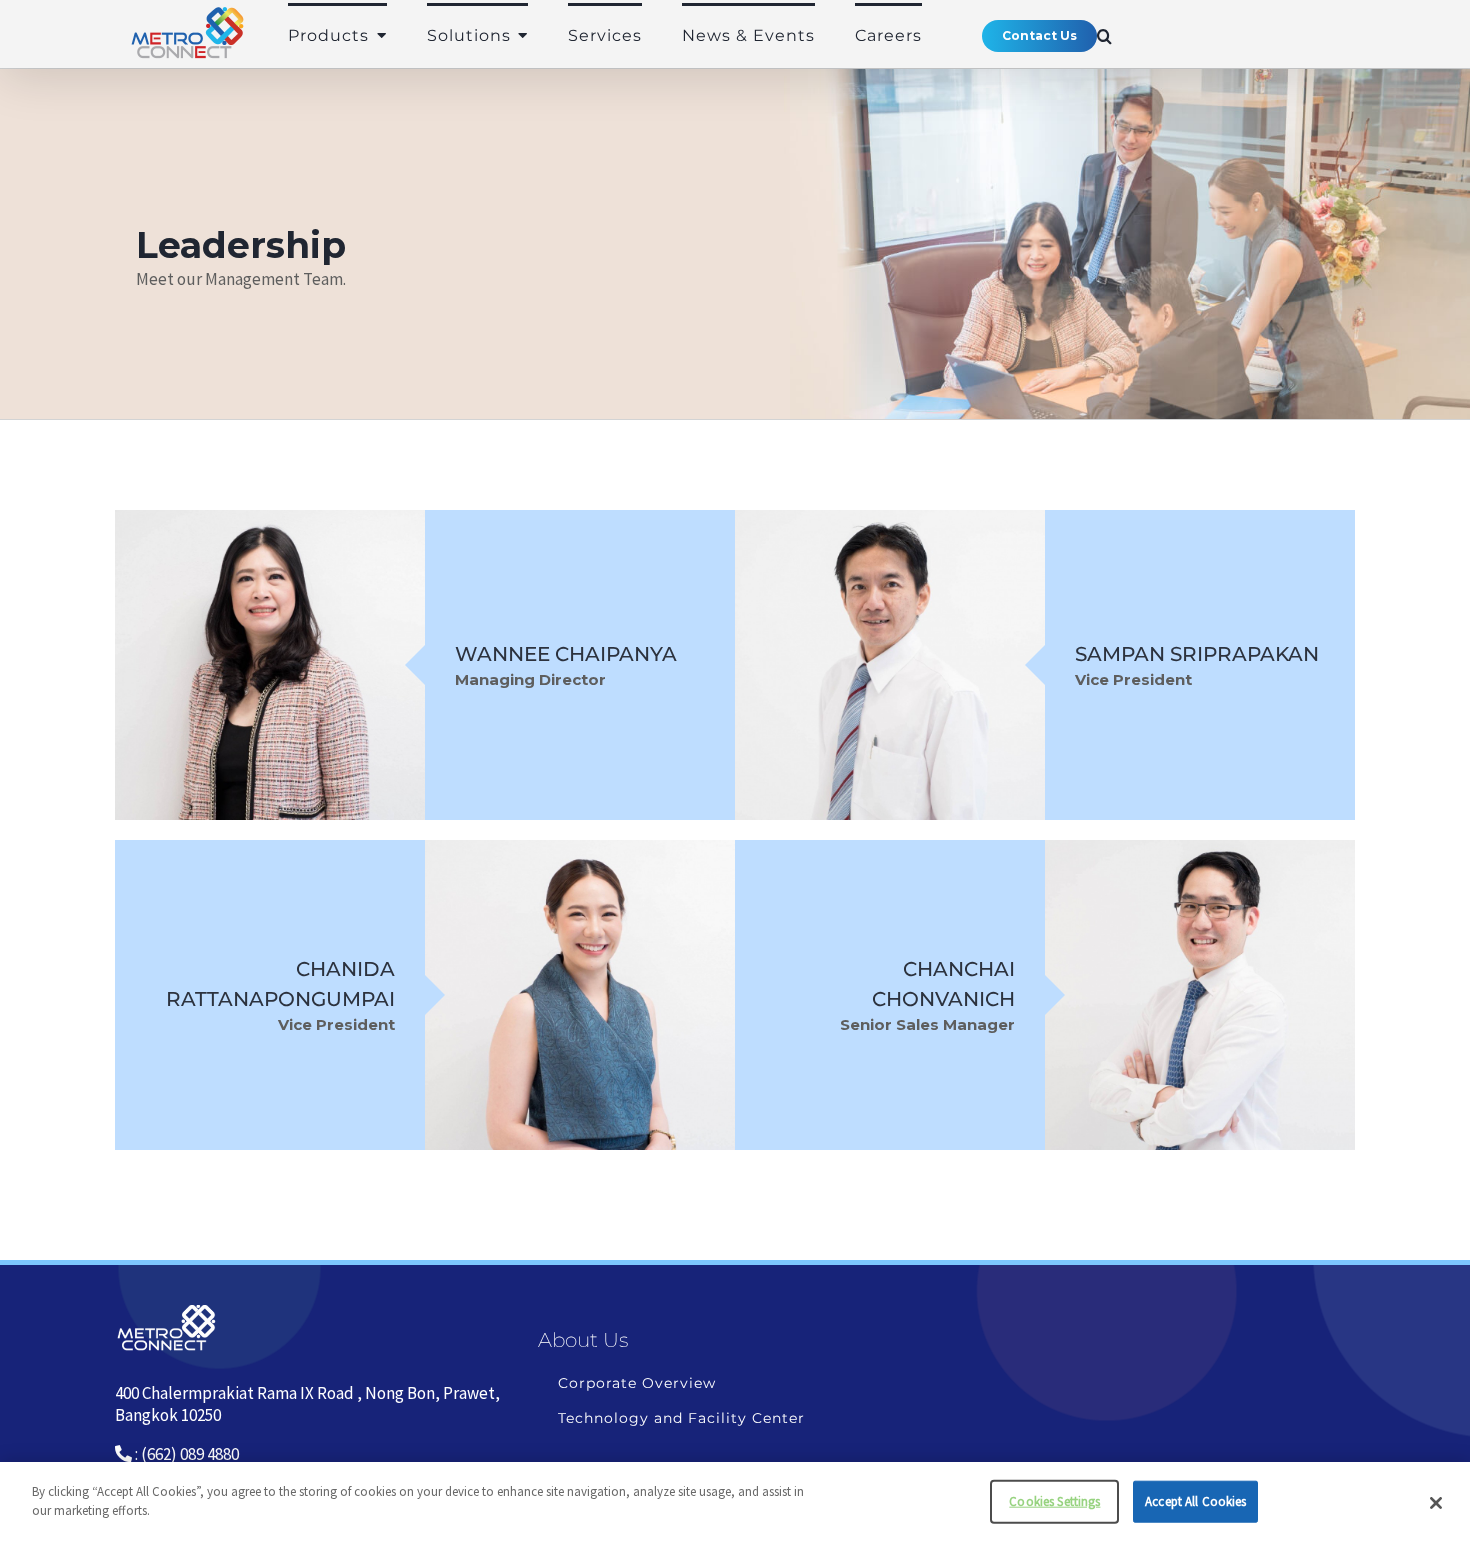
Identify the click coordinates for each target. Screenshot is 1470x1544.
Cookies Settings (1054, 1501)
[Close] (1436, 1503)
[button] (1105, 35)
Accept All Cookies (1195, 1501)
